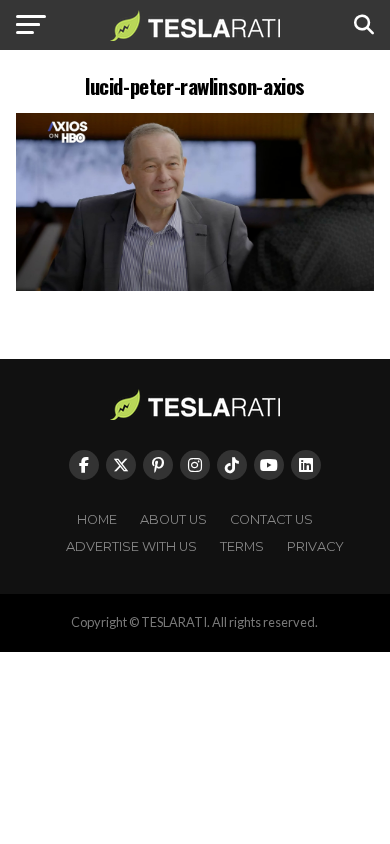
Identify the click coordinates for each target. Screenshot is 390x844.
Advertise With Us (131, 546)
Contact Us (271, 519)
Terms (242, 546)
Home (97, 519)
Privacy (315, 546)
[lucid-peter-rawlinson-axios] (194, 285)
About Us (173, 519)
